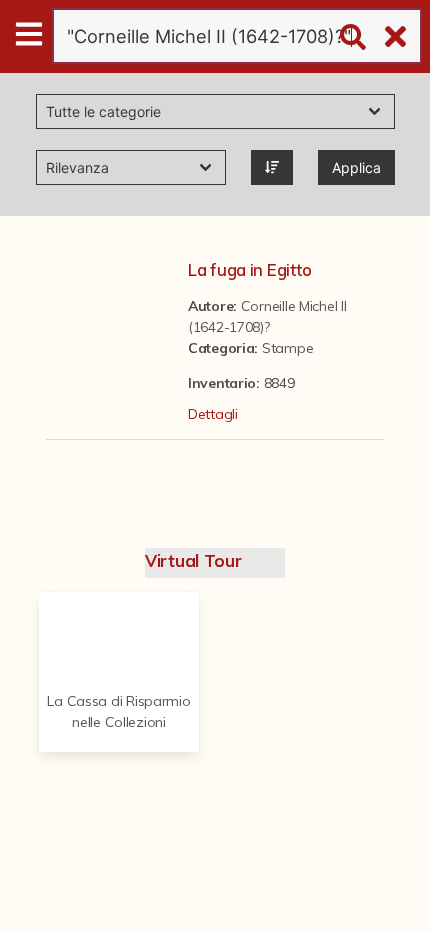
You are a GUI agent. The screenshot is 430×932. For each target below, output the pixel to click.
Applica (356, 167)
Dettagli (213, 414)
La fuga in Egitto (249, 269)
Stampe (287, 348)
